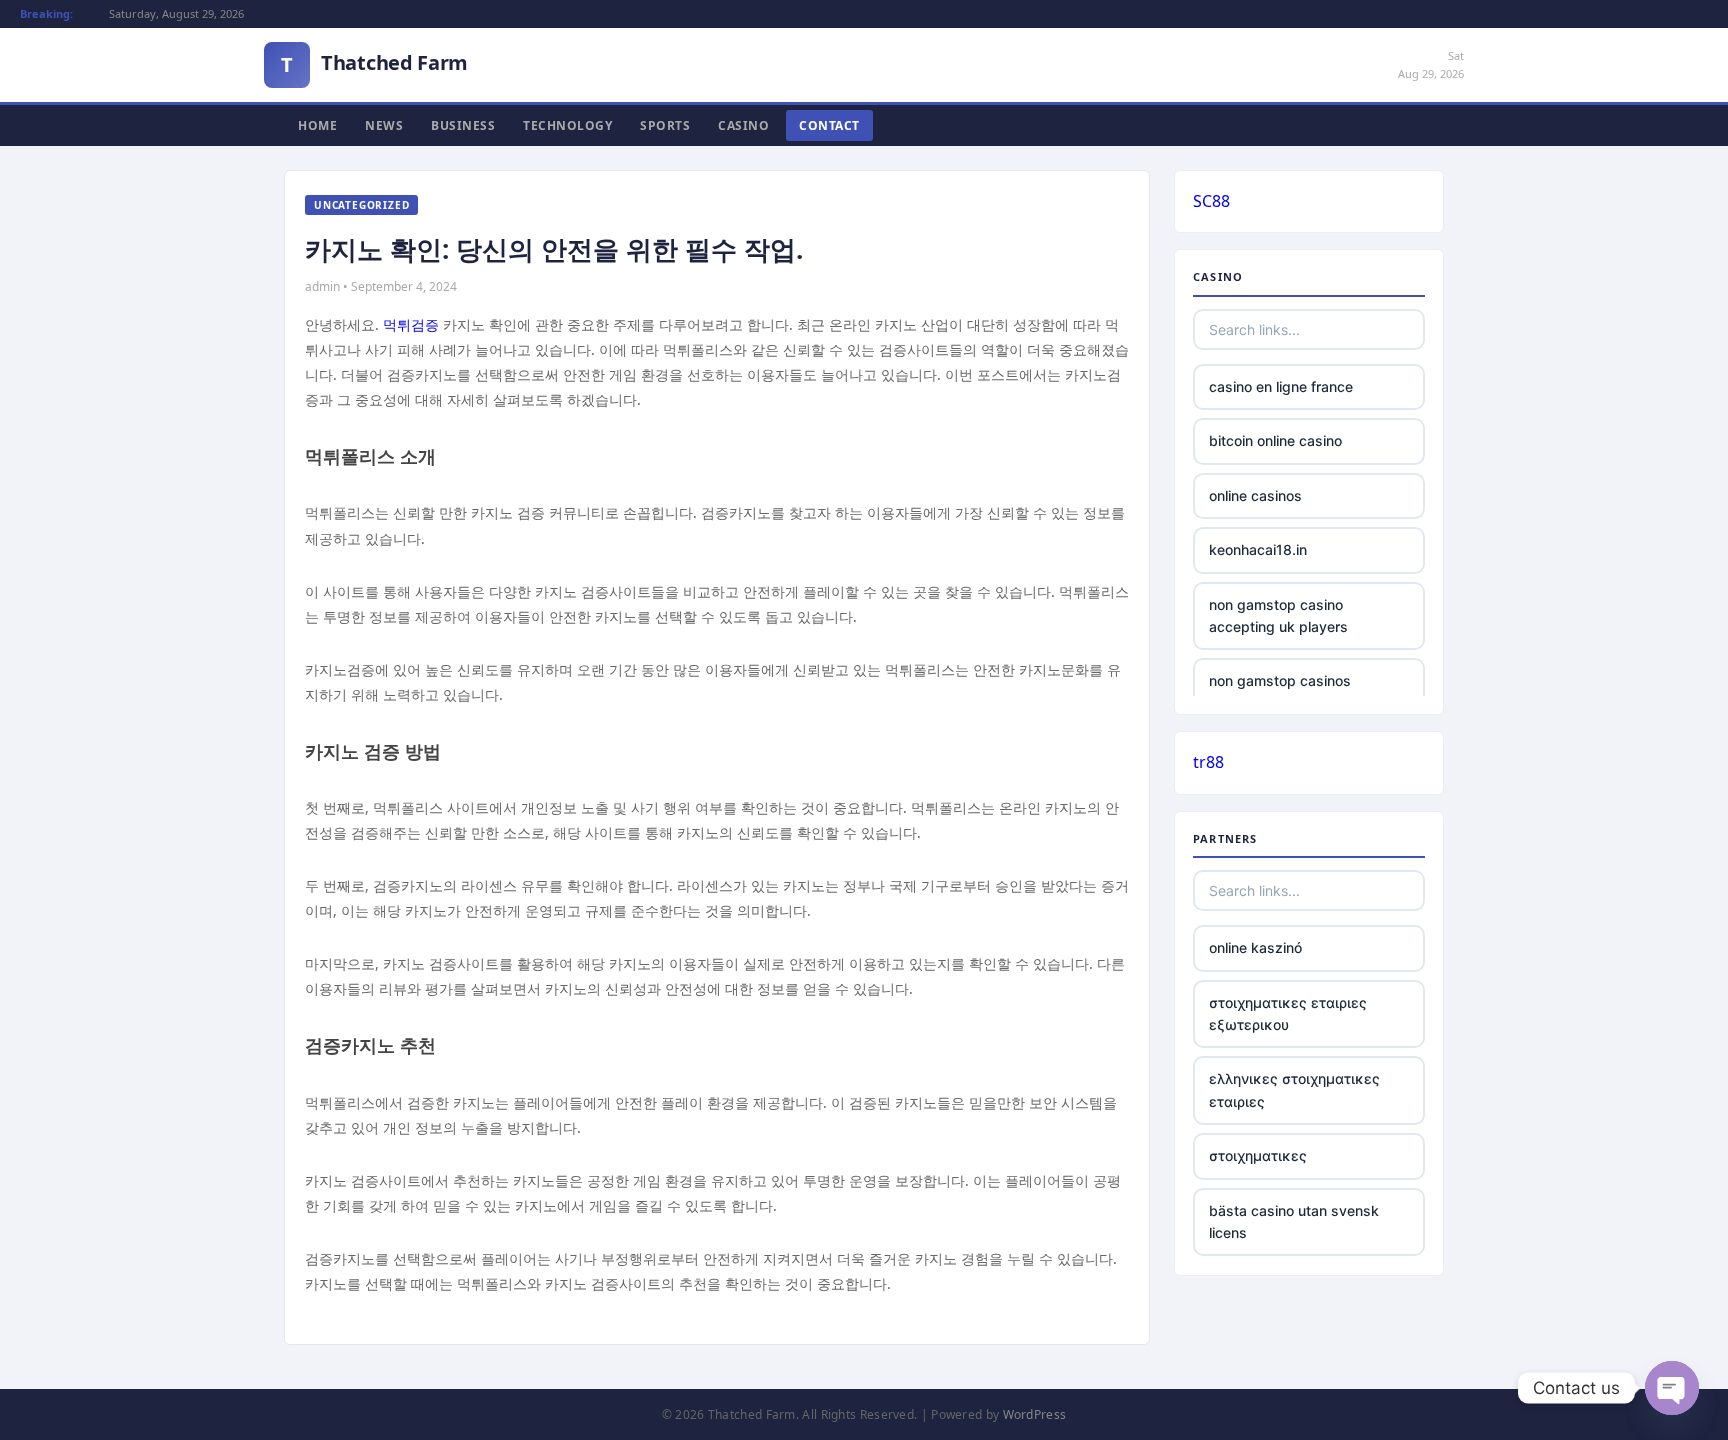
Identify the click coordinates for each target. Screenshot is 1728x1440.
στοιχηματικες (1258, 1155)
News (384, 125)
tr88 (1208, 762)
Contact (829, 125)
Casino (743, 125)
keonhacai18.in (1258, 549)
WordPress (1035, 1414)
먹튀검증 (411, 324)
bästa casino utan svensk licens (1294, 1221)
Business (463, 125)
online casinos (1255, 495)
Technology (567, 125)
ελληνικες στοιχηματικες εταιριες (1294, 1089)
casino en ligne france (1281, 386)
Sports (665, 125)
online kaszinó (1255, 947)
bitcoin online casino (1275, 440)
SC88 (1211, 201)
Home (317, 125)
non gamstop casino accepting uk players (1278, 615)
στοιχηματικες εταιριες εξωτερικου (1288, 1013)
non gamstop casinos (1280, 680)
